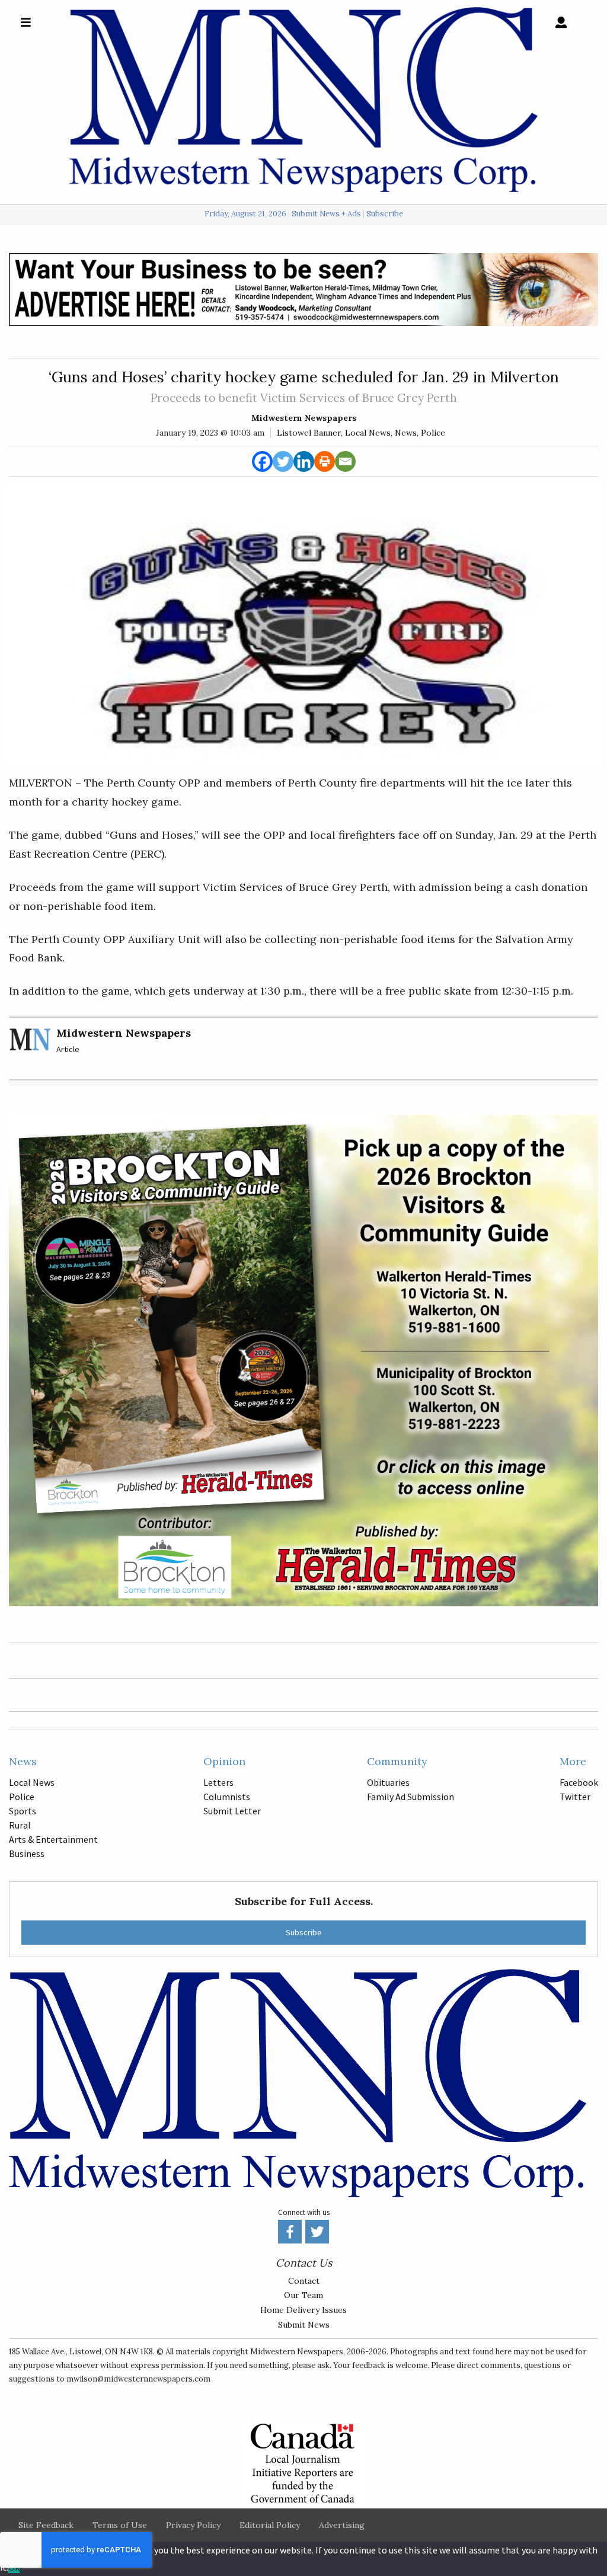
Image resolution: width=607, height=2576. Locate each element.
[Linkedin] (304, 461)
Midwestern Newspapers (304, 418)
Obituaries (388, 1782)
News (406, 433)
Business (27, 1853)
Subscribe (385, 214)
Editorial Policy (270, 2525)
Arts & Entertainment (53, 1839)
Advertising (342, 2525)
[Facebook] (262, 461)
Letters (218, 1782)
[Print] (325, 461)
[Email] (345, 461)
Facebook (579, 1782)
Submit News (304, 2325)
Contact (304, 2281)
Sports (23, 1811)
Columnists (227, 1797)
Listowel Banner (309, 433)
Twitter (575, 1797)
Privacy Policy (193, 2525)
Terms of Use (120, 2525)
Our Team (303, 2295)
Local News (368, 433)
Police (433, 433)
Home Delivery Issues (303, 2310)
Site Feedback (46, 2525)
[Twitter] (283, 461)
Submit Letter (232, 1811)
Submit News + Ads (326, 214)
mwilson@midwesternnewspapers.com (138, 2379)
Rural (20, 1825)
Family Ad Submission (410, 1797)
